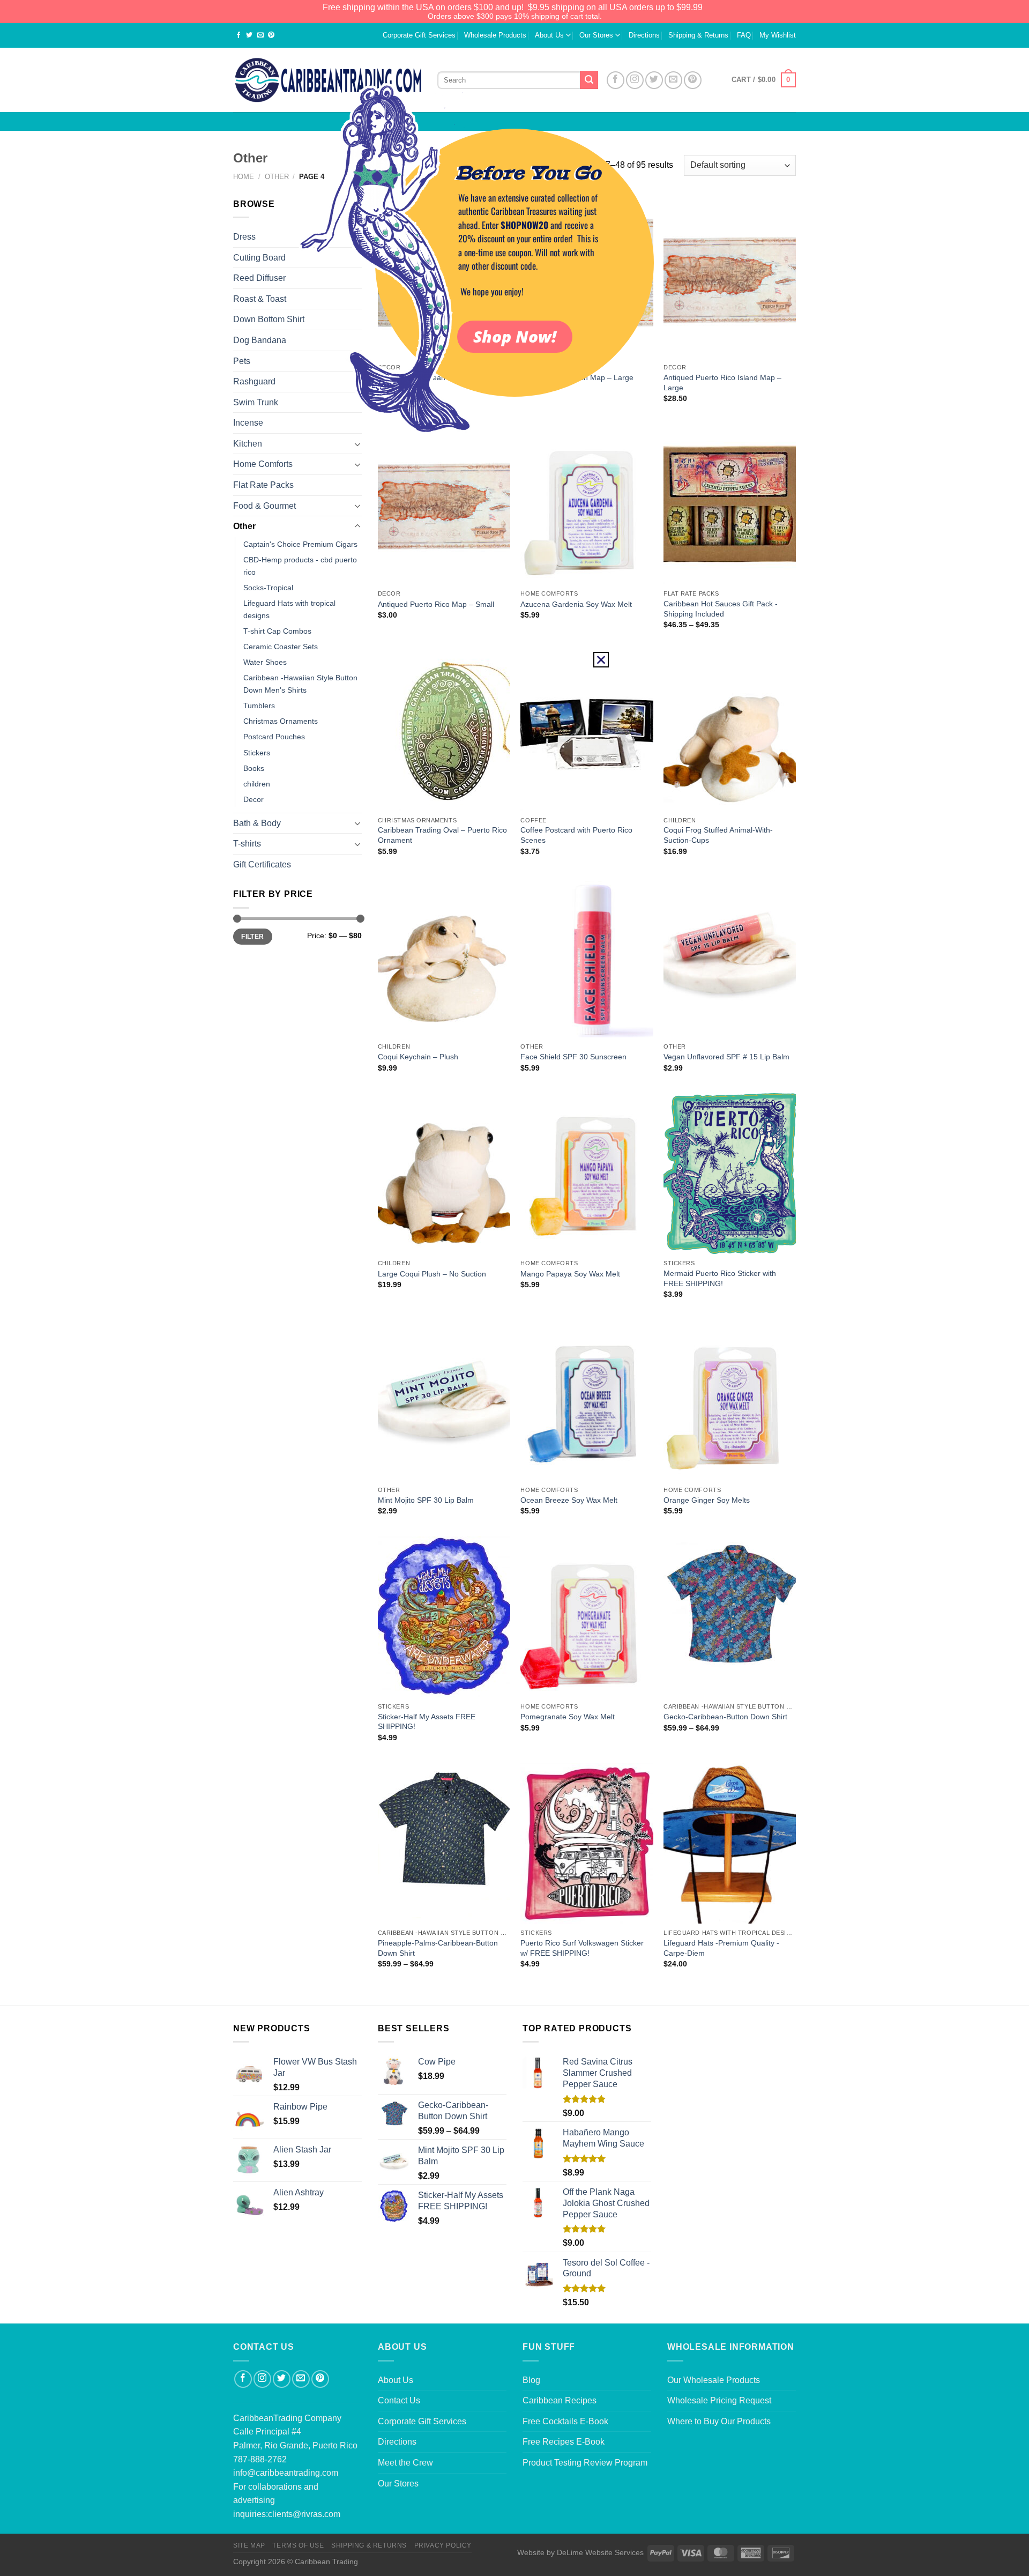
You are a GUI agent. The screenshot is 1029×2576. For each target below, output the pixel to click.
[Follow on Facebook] (243, 2379)
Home (244, 177)
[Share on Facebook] (238, 36)
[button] (601, 660)
